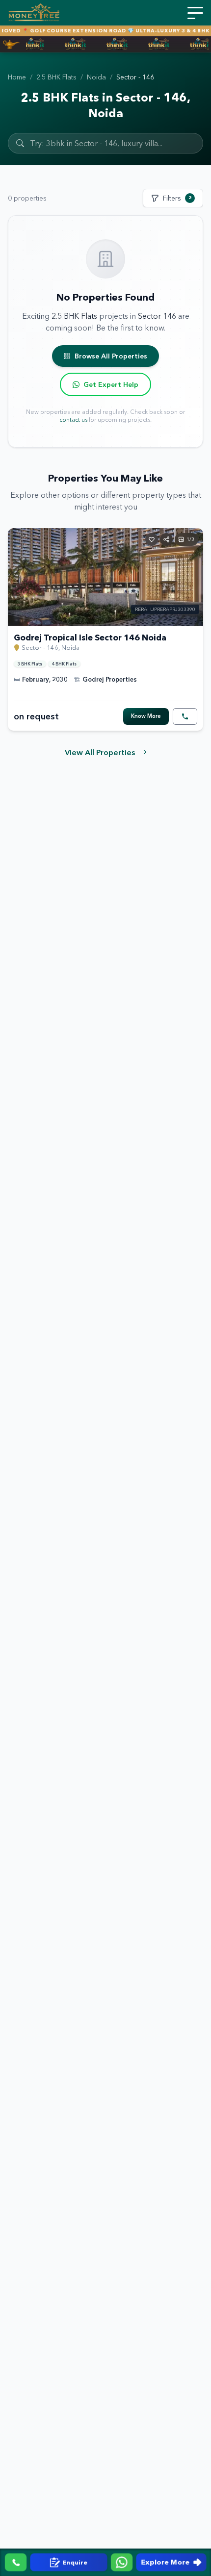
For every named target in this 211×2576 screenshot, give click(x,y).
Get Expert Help (111, 384)
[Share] (166, 539)
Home (17, 77)
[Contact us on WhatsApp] (122, 2562)
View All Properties (100, 752)
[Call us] (16, 2562)
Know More (146, 716)
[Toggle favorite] (152, 539)
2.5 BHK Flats (56, 77)
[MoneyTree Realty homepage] (34, 13)
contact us (73, 420)
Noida (96, 77)
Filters (177, 198)
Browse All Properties (111, 356)
